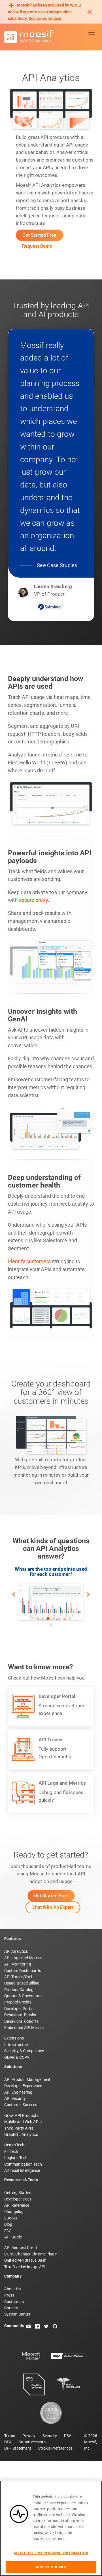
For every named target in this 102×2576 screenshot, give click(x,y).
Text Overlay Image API (25, 2267)
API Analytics (16, 1951)
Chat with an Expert (53, 1907)
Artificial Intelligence (22, 2170)
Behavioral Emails (20, 2015)
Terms (10, 2436)
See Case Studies (57, 565)
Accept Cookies (51, 2567)
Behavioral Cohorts (21, 2021)
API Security (15, 2098)
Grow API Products (21, 2115)
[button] (14, 1595)
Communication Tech (23, 2164)
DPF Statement (18, 2448)
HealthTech (14, 2145)
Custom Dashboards (23, 1971)
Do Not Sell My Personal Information (51, 2553)
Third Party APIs (19, 2128)
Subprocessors (32, 2442)
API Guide (13, 2237)
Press (9, 2295)
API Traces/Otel (18, 1977)
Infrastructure (17, 2045)
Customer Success (21, 2105)
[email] (29, 2326)
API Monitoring (18, 1964)
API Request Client (21, 2248)
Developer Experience (23, 2086)
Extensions (14, 2038)
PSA (68, 2436)
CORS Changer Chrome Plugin (31, 2254)
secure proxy (33, 900)
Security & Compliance (24, 2051)
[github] (55, 2326)
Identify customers (29, 1262)
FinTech (11, 2151)
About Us (12, 2289)
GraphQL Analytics (21, 2134)
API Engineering (18, 2092)
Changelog (14, 2212)
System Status (17, 2314)
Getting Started (18, 2193)
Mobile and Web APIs (23, 2122)
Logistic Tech (16, 2158)
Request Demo (37, 246)
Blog (8, 2224)
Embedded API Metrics (24, 2028)
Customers (14, 2302)
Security (50, 2436)
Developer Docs (18, 2199)
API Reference (17, 2205)
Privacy (29, 2436)
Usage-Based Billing (22, 1983)
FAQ (8, 2231)
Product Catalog (19, 1990)
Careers (11, 2308)
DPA (8, 2442)
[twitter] (46, 2326)
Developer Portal (19, 2009)
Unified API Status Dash (25, 2260)
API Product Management (27, 2079)
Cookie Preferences (55, 2448)
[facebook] (37, 2326)
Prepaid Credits (18, 2002)
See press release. (46, 18)
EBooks (11, 2218)
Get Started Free (40, 235)
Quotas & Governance (24, 1996)
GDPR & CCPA (17, 2057)
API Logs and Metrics (23, 1958)
